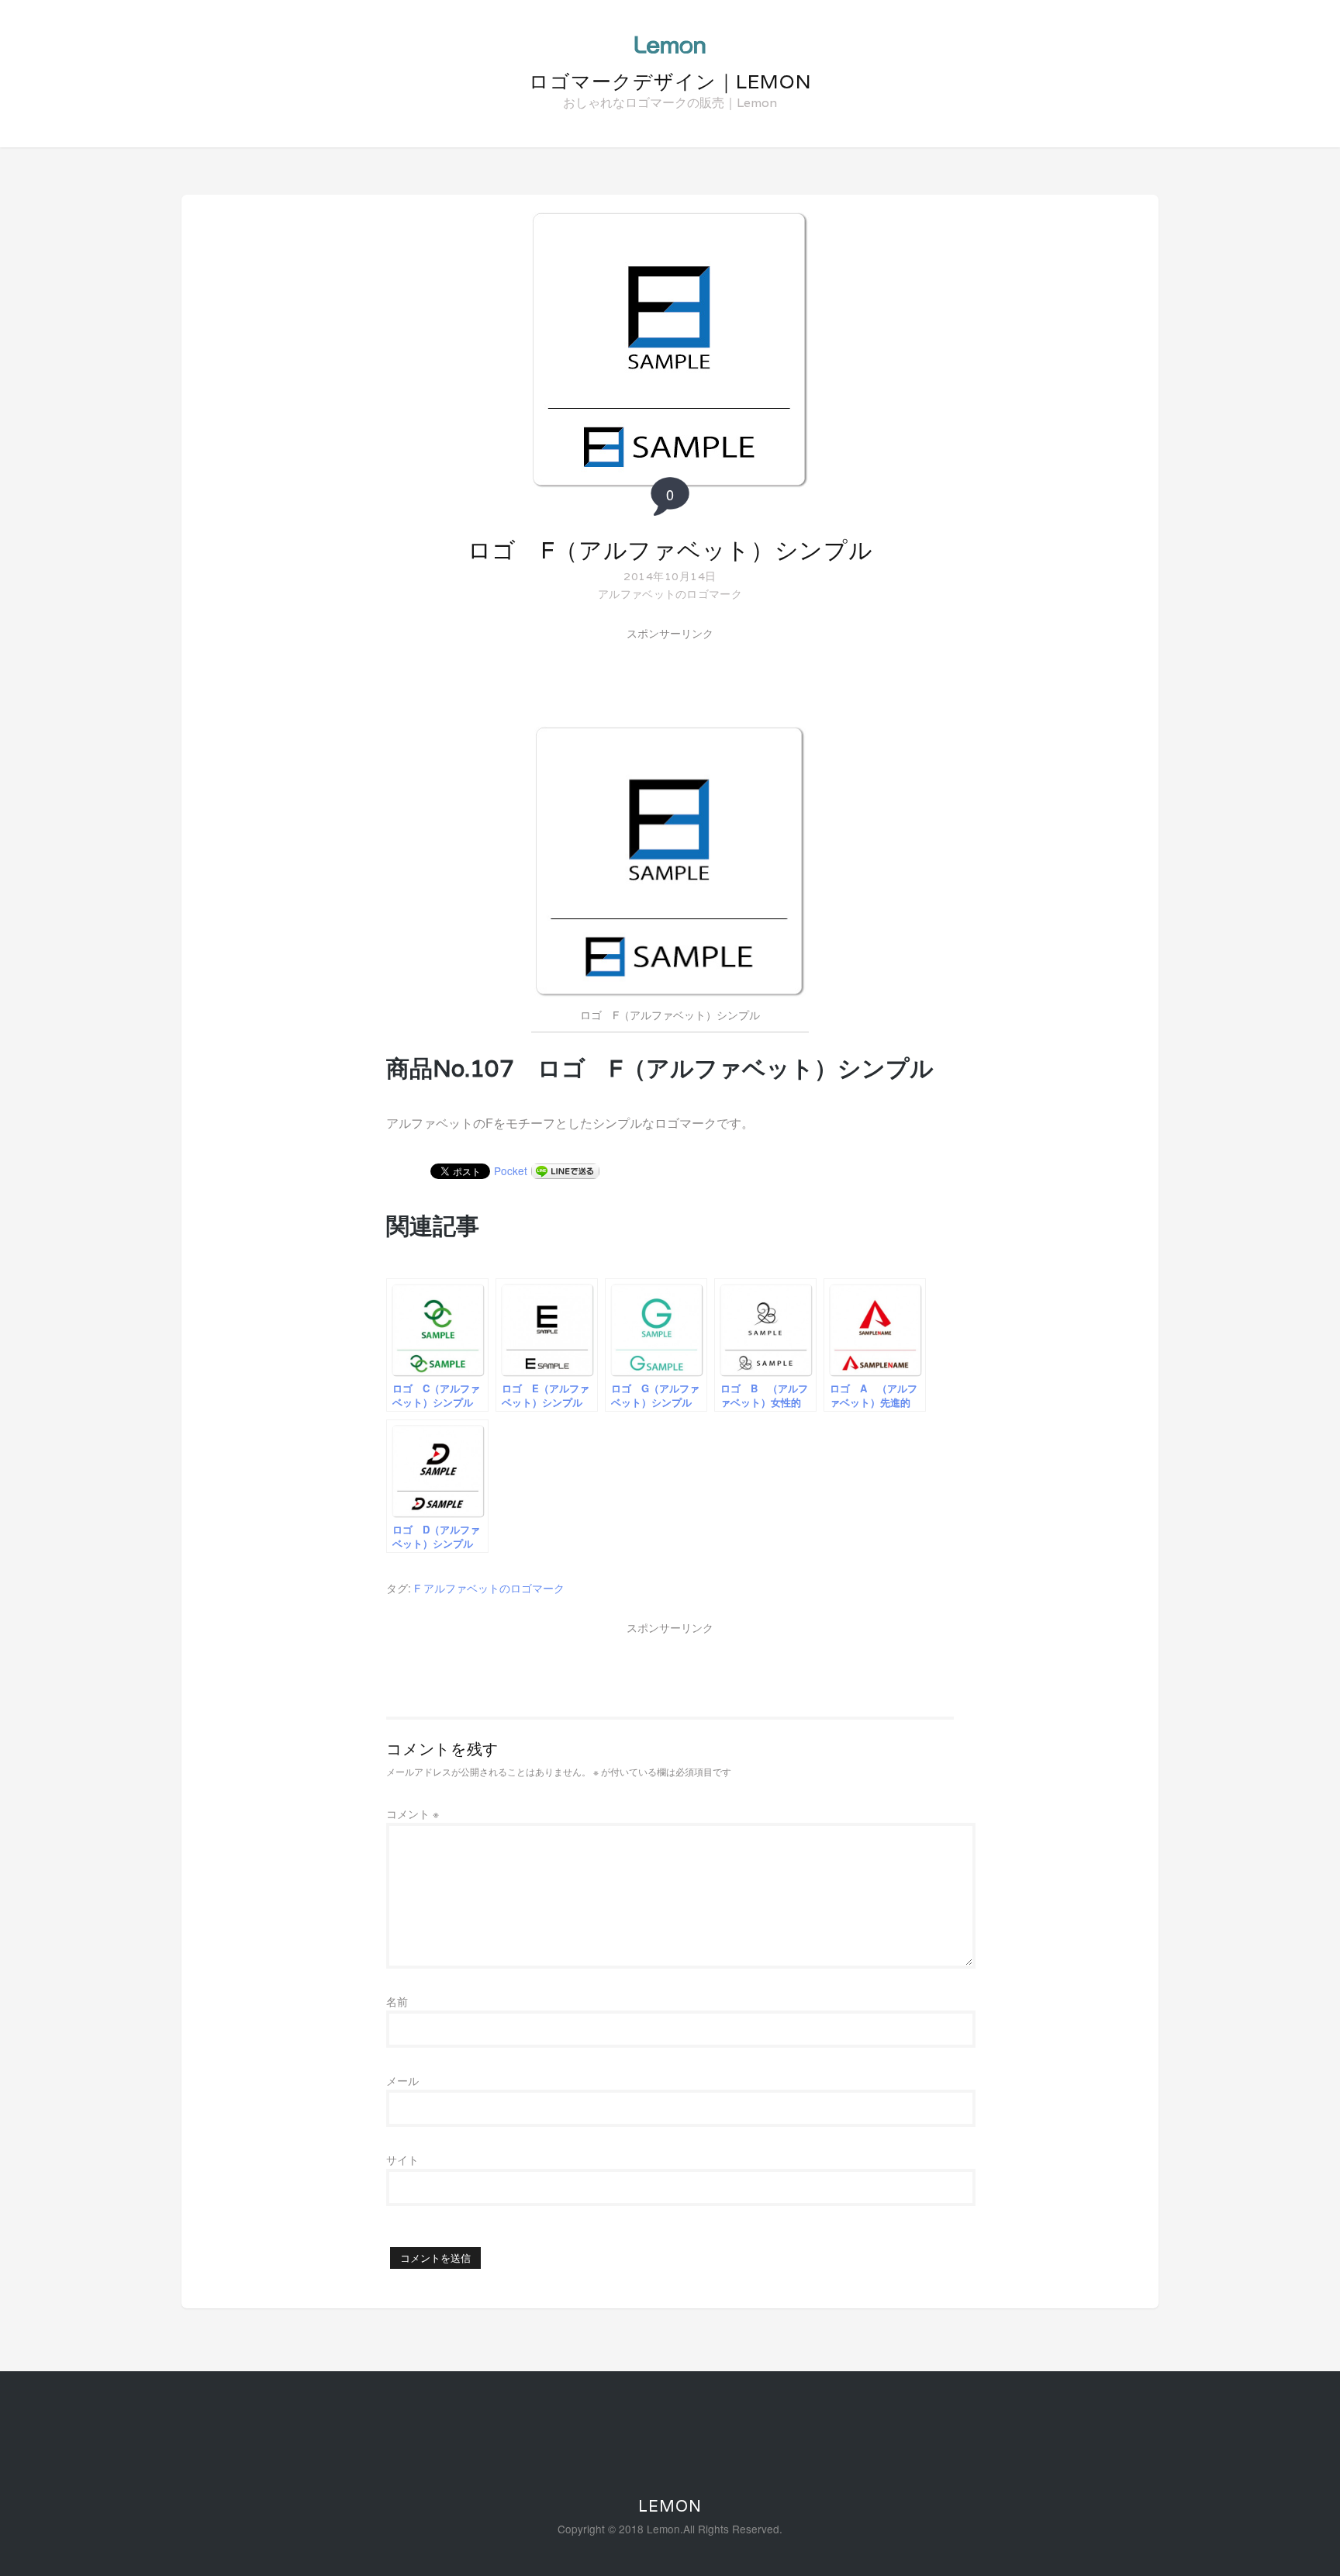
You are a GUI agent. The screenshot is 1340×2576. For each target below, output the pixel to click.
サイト (402, 2159)
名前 (397, 2001)
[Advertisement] (670, 680)
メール (402, 2080)
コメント (413, 1814)
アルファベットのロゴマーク (670, 593)
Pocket (511, 1170)
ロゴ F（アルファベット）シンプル (670, 550)
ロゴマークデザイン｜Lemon (670, 81)
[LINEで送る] (565, 1170)
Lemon (670, 2506)
